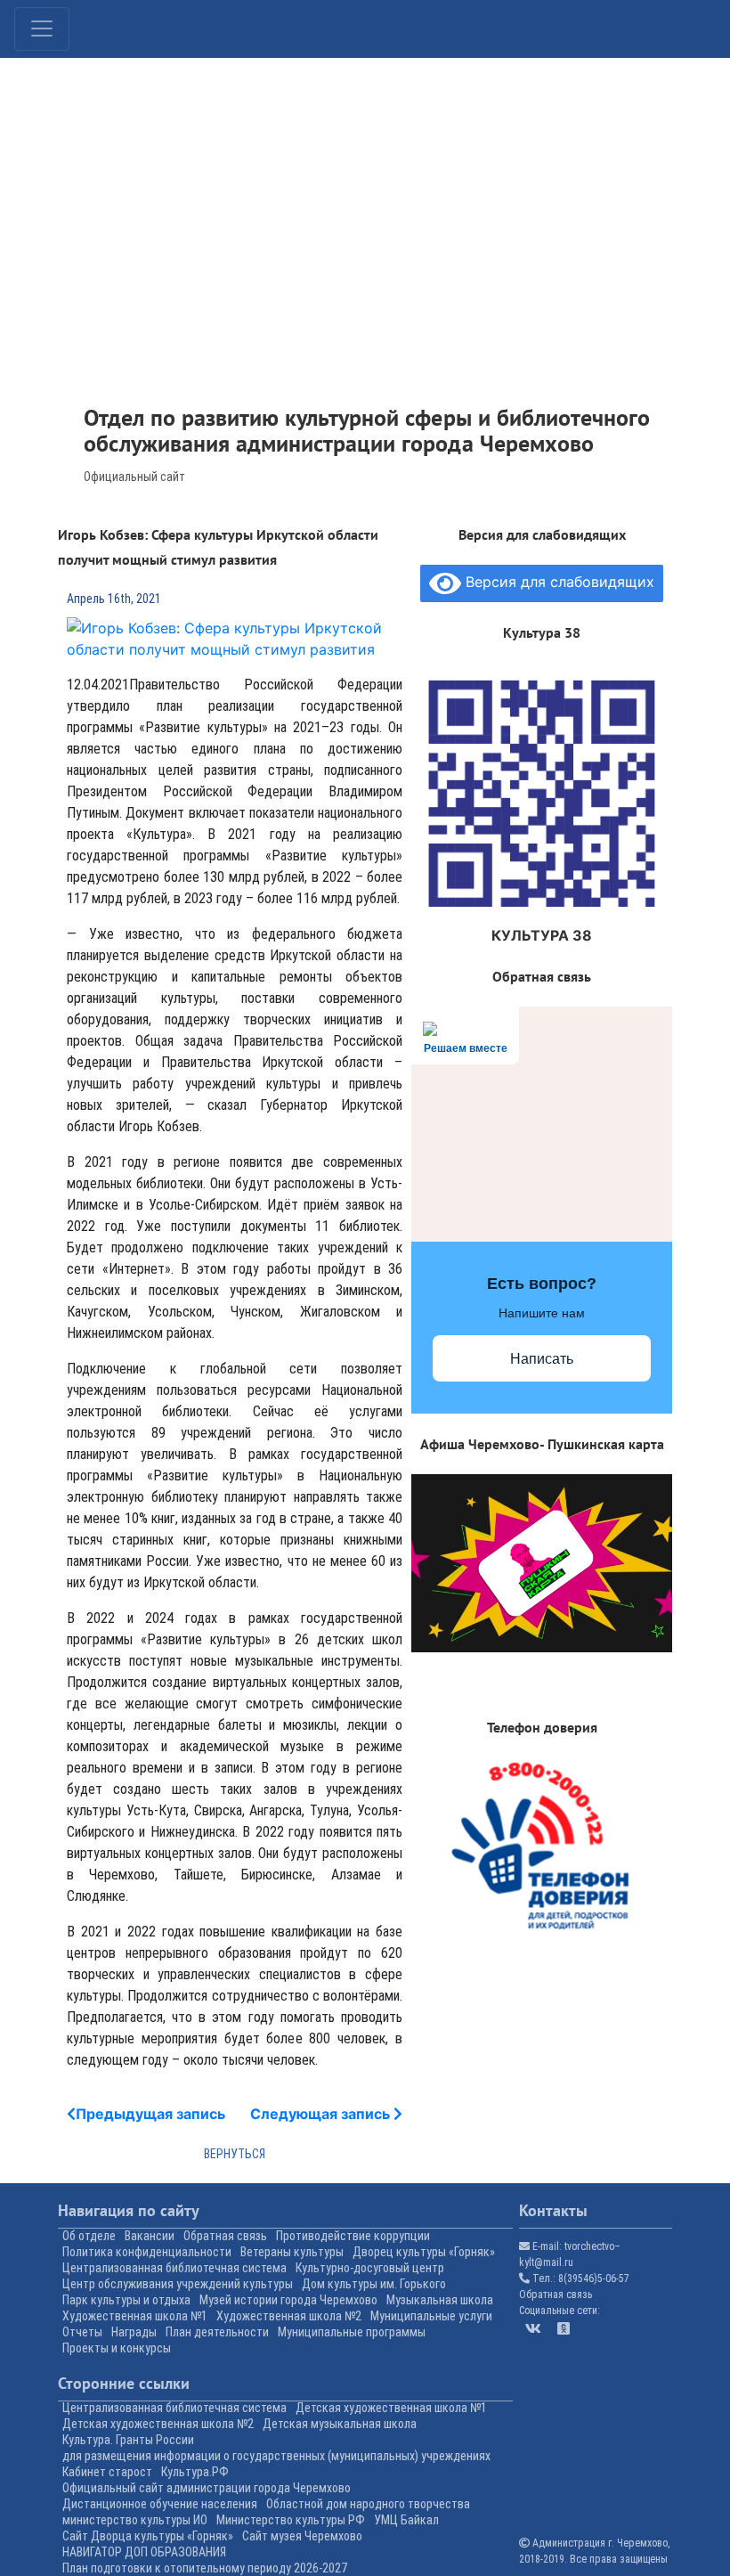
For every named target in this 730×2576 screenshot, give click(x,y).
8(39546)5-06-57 (594, 2278)
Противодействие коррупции (353, 2236)
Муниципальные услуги (431, 2316)
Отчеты (82, 2332)
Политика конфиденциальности (147, 2252)
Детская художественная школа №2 (158, 2424)
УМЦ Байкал (406, 2520)
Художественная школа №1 (135, 2316)
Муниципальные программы (352, 2332)
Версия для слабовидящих (558, 583)
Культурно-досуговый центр (370, 2268)
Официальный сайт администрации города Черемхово (207, 2488)
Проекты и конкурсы (117, 2348)
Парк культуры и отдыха (126, 2300)
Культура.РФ (195, 2472)
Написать (542, 1359)
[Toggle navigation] (42, 29)
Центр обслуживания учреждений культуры (178, 2284)
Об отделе (89, 2236)
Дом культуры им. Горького (374, 2284)
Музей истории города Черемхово (288, 2300)
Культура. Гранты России (128, 2440)
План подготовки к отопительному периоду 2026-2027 (205, 2568)
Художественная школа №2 (289, 2316)
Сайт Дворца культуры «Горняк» (148, 2536)
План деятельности (217, 2332)
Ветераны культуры (292, 2252)
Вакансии (150, 2236)
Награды (134, 2332)
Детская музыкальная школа (340, 2424)
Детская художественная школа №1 (391, 2408)
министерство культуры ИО (135, 2520)
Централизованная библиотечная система (174, 2268)
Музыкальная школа (440, 2300)
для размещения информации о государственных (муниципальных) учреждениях (276, 2456)
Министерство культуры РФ (291, 2520)
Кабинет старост (107, 2472)
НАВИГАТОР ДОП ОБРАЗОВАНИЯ (144, 2552)
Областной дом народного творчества (368, 2504)
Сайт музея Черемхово (302, 2536)
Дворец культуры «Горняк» (424, 2252)
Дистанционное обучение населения (160, 2504)
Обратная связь (225, 2236)
